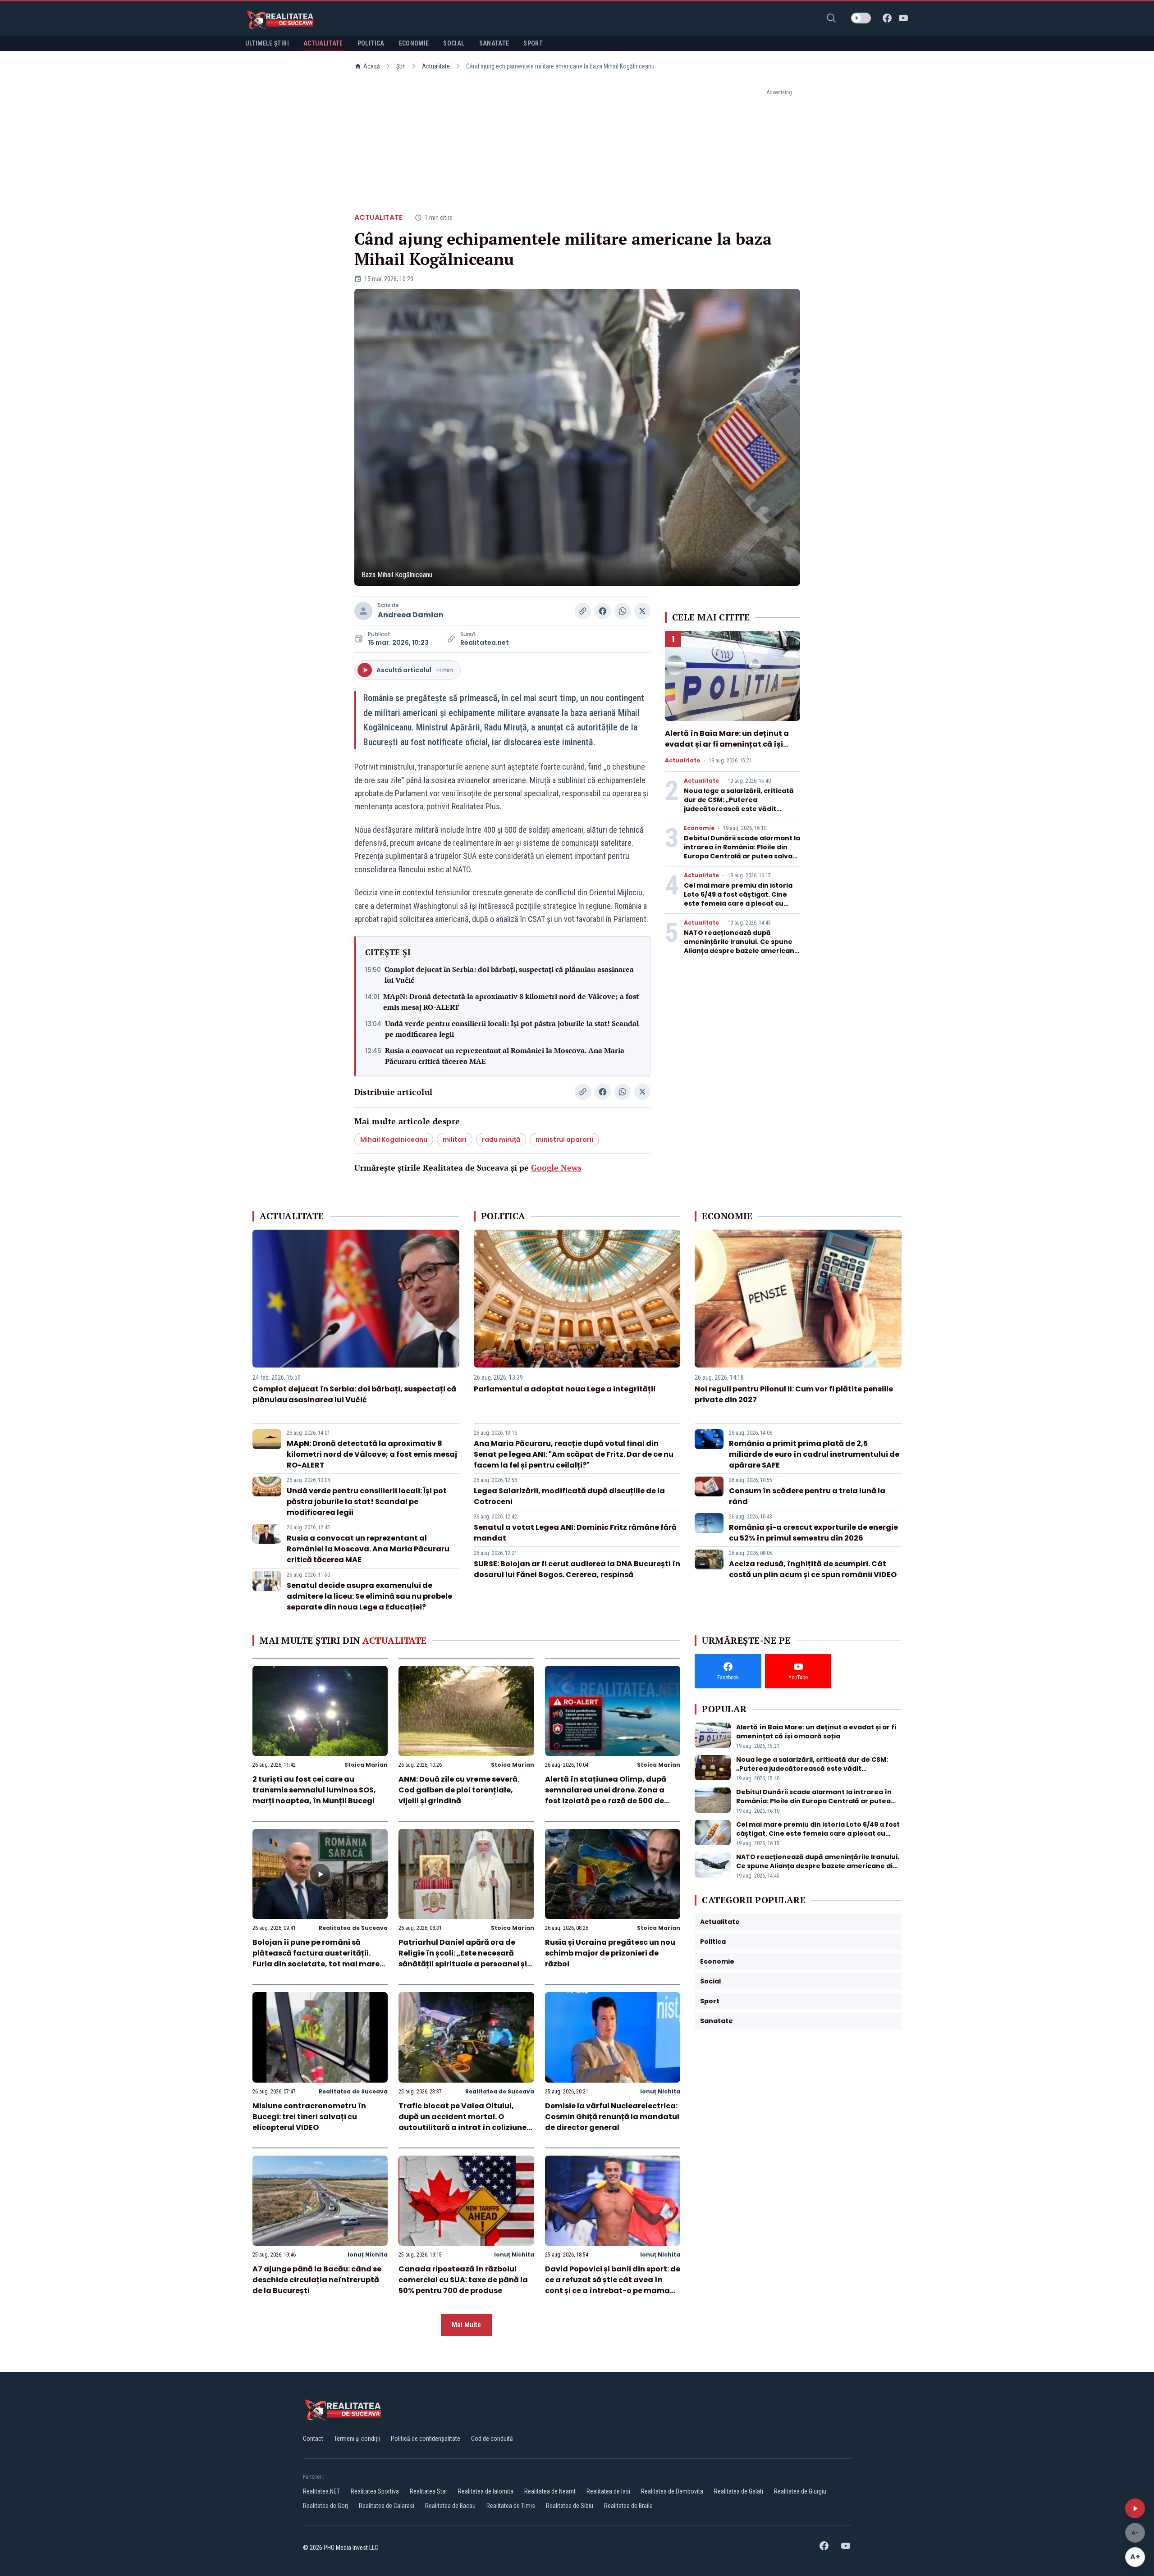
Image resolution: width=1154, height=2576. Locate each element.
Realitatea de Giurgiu (800, 2491)
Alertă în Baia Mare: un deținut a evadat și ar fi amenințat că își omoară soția (727, 744)
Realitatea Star (428, 2491)
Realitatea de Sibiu (570, 2506)
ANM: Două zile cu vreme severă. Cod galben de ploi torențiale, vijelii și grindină (459, 1790)
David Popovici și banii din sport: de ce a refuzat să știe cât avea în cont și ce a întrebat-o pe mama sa (613, 2285)
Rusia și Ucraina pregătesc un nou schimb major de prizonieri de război (610, 1953)
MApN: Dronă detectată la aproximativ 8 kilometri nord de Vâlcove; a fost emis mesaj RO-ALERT (511, 1002)
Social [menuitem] (454, 43)
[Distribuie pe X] (642, 611)
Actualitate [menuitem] (323, 43)
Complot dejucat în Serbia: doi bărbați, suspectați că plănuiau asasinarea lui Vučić (509, 975)
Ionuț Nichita (660, 2091)
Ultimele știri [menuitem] (267, 43)
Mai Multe (466, 2325)
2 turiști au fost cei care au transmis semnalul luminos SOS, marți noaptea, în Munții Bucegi (314, 1790)
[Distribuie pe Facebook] (603, 611)
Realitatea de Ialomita (486, 2491)
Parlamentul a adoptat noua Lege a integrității (565, 1389)
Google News (556, 1167)
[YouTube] (903, 18)
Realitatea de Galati (739, 2491)
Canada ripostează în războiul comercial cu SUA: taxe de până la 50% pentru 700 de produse (463, 2280)
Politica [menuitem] (371, 43)
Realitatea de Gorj (325, 2506)
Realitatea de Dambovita (672, 2491)
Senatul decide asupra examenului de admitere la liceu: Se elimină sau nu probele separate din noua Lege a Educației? (369, 1596)
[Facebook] (887, 18)
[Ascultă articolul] (1135, 2508)
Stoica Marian (366, 1765)
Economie (699, 828)
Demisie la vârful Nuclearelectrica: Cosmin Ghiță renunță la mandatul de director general (612, 2117)
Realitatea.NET (321, 2491)
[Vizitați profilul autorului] (363, 611)
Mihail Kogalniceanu (394, 1140)
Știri (401, 66)
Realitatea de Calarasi (387, 2506)
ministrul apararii (564, 1140)
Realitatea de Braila (628, 2506)
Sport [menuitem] (533, 43)
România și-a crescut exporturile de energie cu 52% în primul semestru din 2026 (813, 1533)
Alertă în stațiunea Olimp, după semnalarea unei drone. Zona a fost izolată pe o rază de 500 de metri (606, 1795)
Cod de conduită (492, 2439)
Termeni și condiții (357, 2439)
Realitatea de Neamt (550, 2491)
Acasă (372, 66)
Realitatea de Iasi (608, 2491)
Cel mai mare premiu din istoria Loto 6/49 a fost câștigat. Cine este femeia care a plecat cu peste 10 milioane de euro (738, 899)
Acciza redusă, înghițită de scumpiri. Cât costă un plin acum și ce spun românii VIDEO (813, 1569)
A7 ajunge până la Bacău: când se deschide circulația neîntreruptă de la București (317, 2280)
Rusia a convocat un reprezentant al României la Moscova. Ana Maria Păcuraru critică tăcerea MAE (505, 1056)
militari (455, 1140)
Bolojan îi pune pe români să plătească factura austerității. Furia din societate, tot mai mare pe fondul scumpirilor (316, 1958)
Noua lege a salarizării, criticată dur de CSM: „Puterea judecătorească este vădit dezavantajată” (739, 804)
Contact (313, 2439)
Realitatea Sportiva (375, 2491)
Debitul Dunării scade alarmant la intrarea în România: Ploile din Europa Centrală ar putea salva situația (742, 852)
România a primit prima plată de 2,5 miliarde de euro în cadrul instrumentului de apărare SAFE (814, 1454)
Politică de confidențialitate (426, 2439)
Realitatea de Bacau (450, 2506)
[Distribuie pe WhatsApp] (623, 611)
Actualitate (436, 66)
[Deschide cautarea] (831, 18)
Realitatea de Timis (511, 2506)
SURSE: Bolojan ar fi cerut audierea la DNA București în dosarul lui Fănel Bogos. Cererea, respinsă (577, 1569)
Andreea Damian (411, 615)
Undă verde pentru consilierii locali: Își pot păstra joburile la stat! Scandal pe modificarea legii (512, 1029)
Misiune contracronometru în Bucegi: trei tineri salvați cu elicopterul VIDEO (309, 2117)
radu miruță (501, 1140)
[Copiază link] (583, 611)
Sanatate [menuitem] (494, 43)
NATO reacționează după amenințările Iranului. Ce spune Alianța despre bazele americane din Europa (741, 946)
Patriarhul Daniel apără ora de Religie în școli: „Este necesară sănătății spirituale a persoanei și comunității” (463, 1958)
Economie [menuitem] (414, 43)
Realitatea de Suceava (353, 1928)
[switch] (861, 18)
